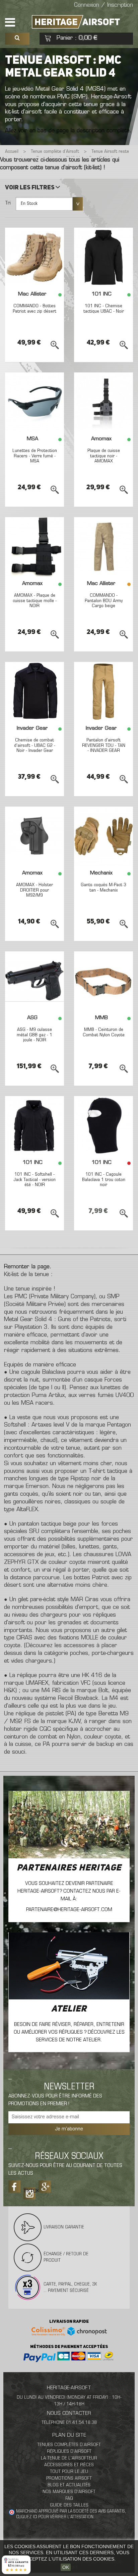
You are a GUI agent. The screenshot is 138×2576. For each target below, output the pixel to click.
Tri (8, 203)
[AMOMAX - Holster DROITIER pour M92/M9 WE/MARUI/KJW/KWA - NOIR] (34, 836)
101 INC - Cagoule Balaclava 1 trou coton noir (104, 1180)
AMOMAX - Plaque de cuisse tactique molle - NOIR (35, 601)
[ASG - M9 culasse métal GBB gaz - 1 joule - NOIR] (34, 981)
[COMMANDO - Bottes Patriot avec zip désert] (34, 257)
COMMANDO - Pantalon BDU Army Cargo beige (104, 601)
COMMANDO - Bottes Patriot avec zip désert (34, 309)
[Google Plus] (45, 2186)
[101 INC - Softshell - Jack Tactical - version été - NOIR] (34, 1126)
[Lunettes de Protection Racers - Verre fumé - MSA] (34, 402)
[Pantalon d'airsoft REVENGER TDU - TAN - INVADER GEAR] (103, 691)
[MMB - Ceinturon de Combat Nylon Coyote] (103, 981)
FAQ (69, 2499)
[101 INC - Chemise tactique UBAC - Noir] (103, 257)
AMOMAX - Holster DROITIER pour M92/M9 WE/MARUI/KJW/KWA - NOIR (34, 895)
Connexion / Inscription (103, 5)
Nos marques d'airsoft (69, 2492)
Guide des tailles (69, 2505)
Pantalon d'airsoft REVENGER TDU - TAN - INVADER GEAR (104, 745)
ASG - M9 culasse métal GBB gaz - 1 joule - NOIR (34, 1035)
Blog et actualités (69, 2485)
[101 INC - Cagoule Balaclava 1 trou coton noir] (103, 1126)
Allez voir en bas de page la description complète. (68, 131)
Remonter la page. (28, 1267)
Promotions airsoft (69, 2478)
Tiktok (29, 2191)
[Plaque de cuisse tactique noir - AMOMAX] (103, 402)
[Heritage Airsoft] (77, 22)
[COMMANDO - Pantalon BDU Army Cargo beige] (103, 547)
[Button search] (17, 39)
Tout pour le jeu (69, 2472)
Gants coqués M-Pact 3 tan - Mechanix (103, 888)
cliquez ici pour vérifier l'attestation (55, 2517)
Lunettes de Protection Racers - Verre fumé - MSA (35, 456)
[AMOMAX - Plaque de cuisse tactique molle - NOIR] (34, 547)
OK (66, 2567)
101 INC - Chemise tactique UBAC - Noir (104, 309)
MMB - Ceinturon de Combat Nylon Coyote (104, 1032)
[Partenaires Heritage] (69, 1825)
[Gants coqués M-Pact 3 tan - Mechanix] (103, 836)
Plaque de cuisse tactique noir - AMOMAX (104, 456)
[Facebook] (14, 2186)
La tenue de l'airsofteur (69, 2458)
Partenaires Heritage (69, 1868)
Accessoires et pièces (69, 2465)
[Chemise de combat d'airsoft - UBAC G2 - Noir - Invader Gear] (34, 691)
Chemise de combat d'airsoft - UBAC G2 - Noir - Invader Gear (35, 745)
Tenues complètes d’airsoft (69, 2445)
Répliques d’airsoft (69, 2452)
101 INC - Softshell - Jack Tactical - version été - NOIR (35, 1180)
